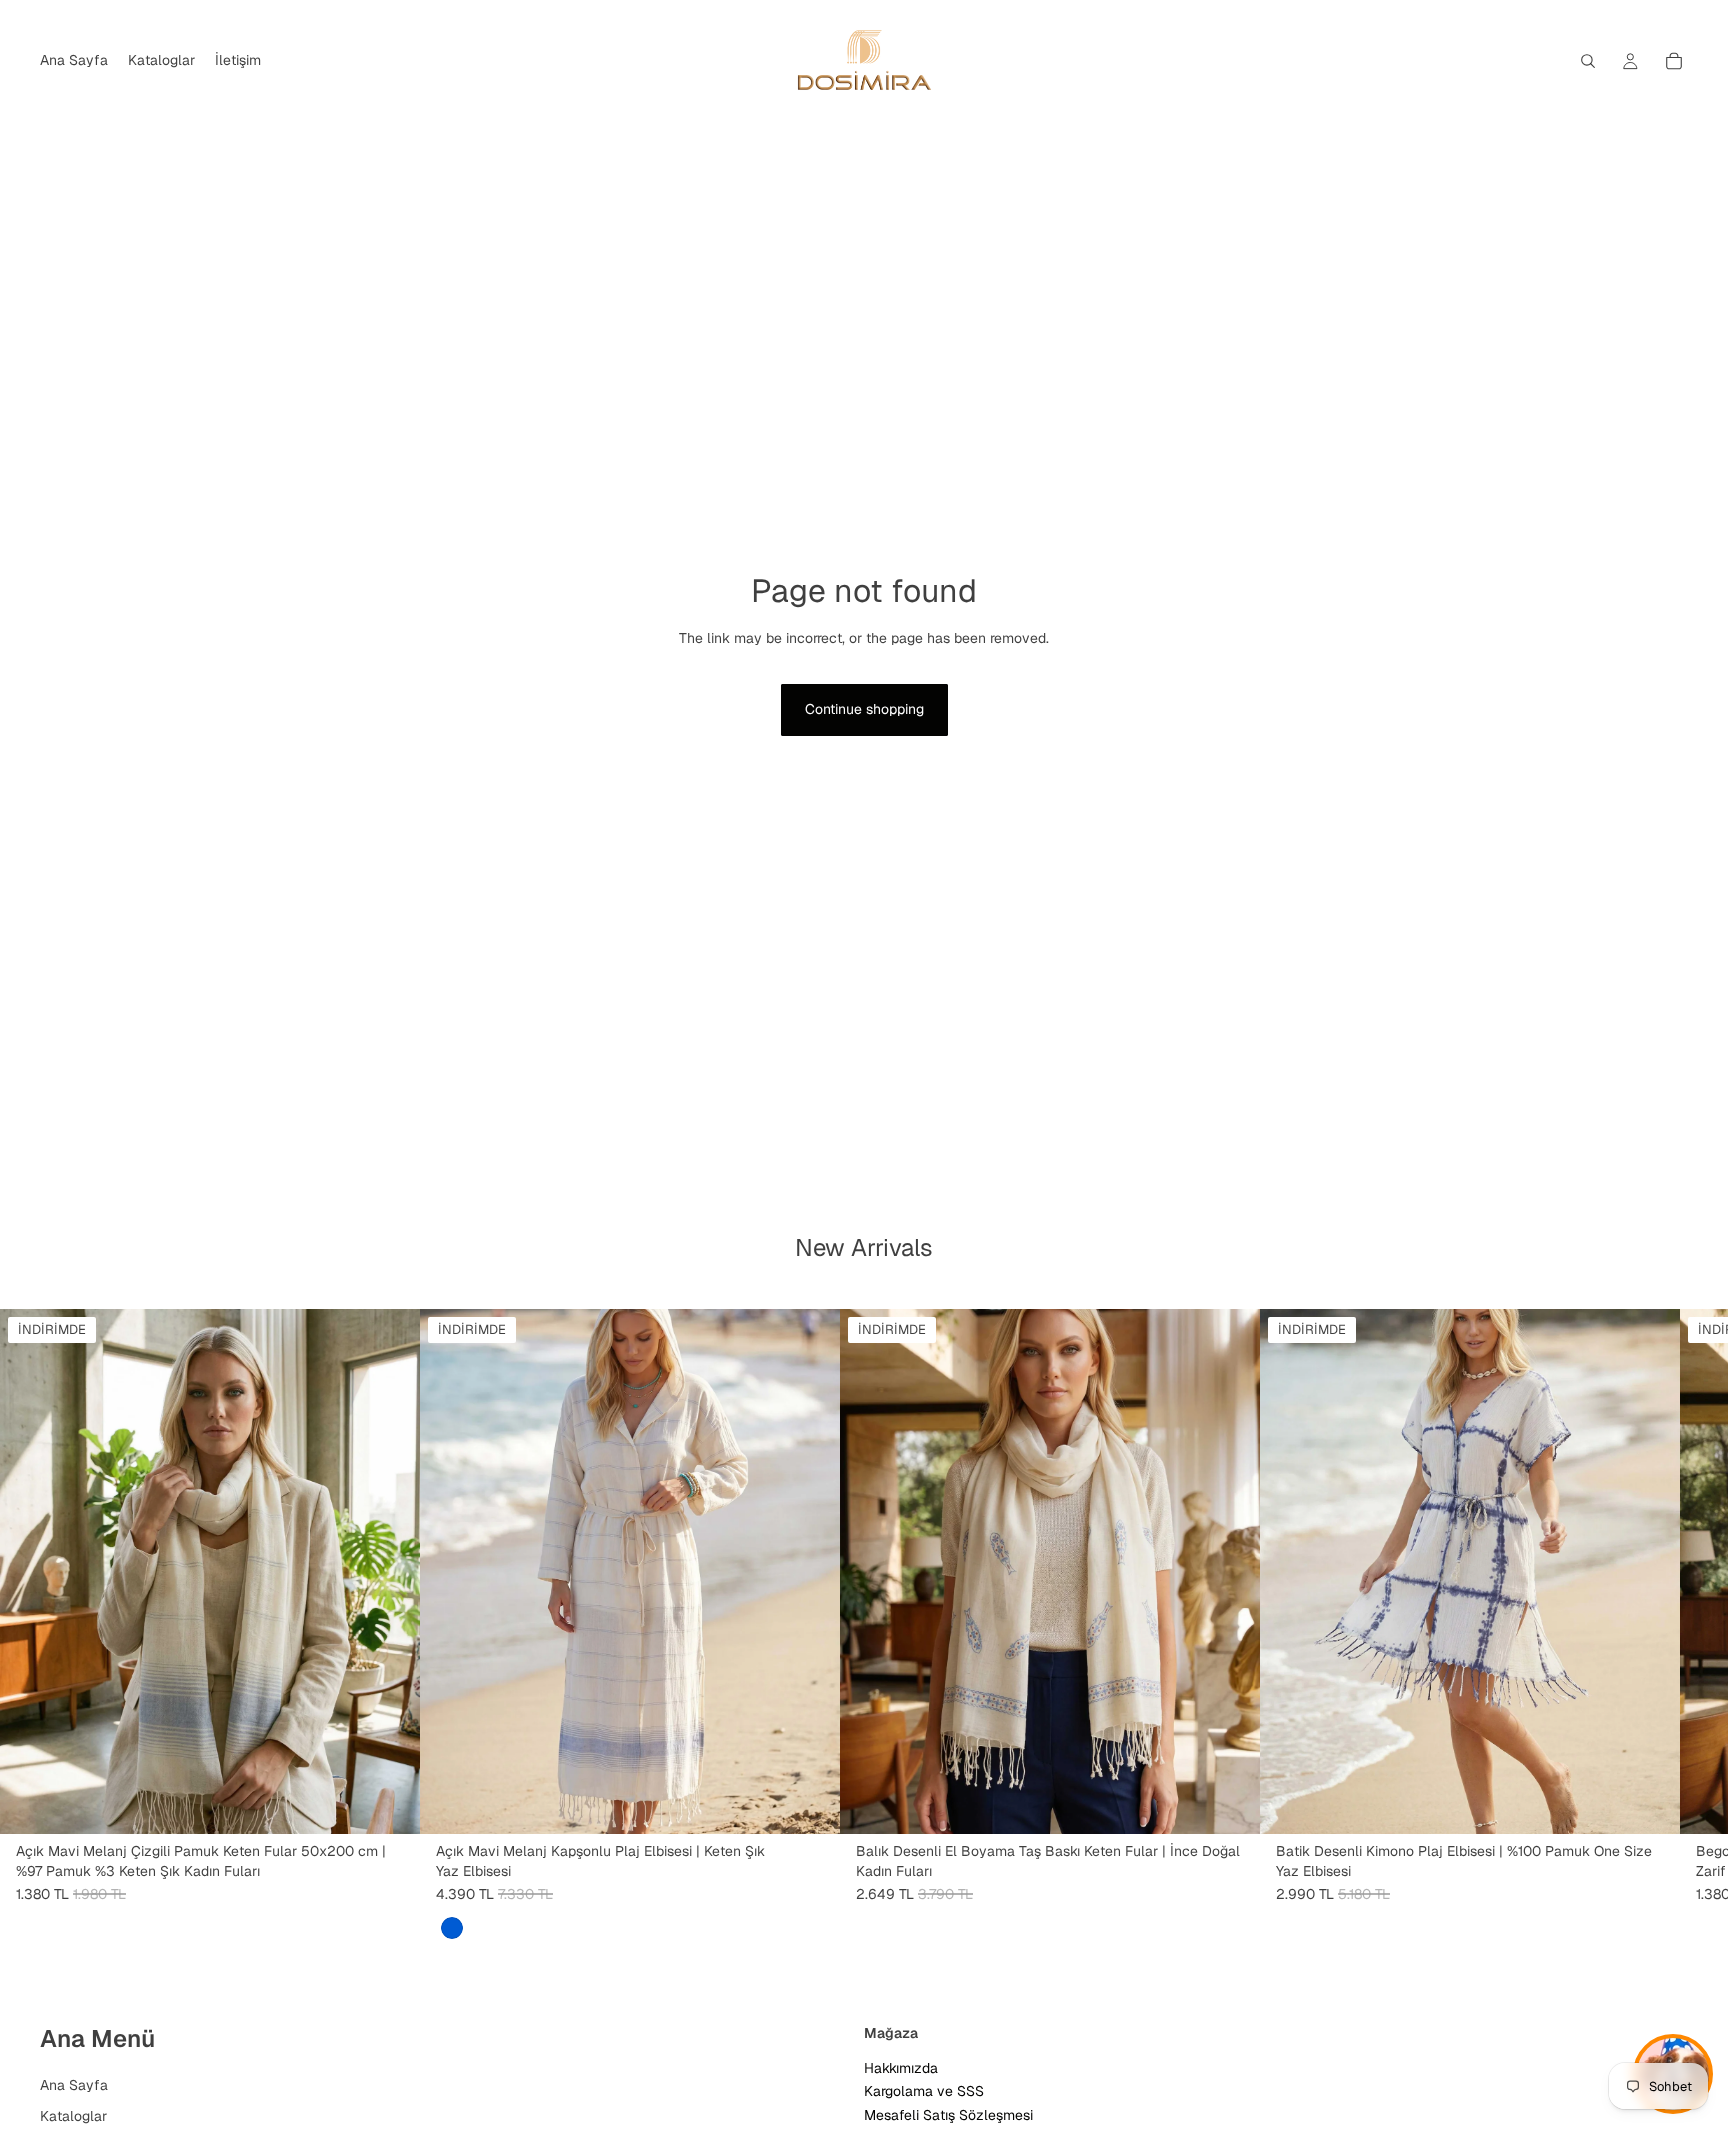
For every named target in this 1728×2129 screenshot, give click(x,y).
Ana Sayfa (74, 2085)
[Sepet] (1674, 61)
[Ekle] (389, 1803)
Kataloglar (73, 2117)
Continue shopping (864, 709)
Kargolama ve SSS (924, 2092)
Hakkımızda (901, 2068)
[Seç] (809, 1803)
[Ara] (1588, 61)
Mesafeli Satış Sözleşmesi (948, 2115)
